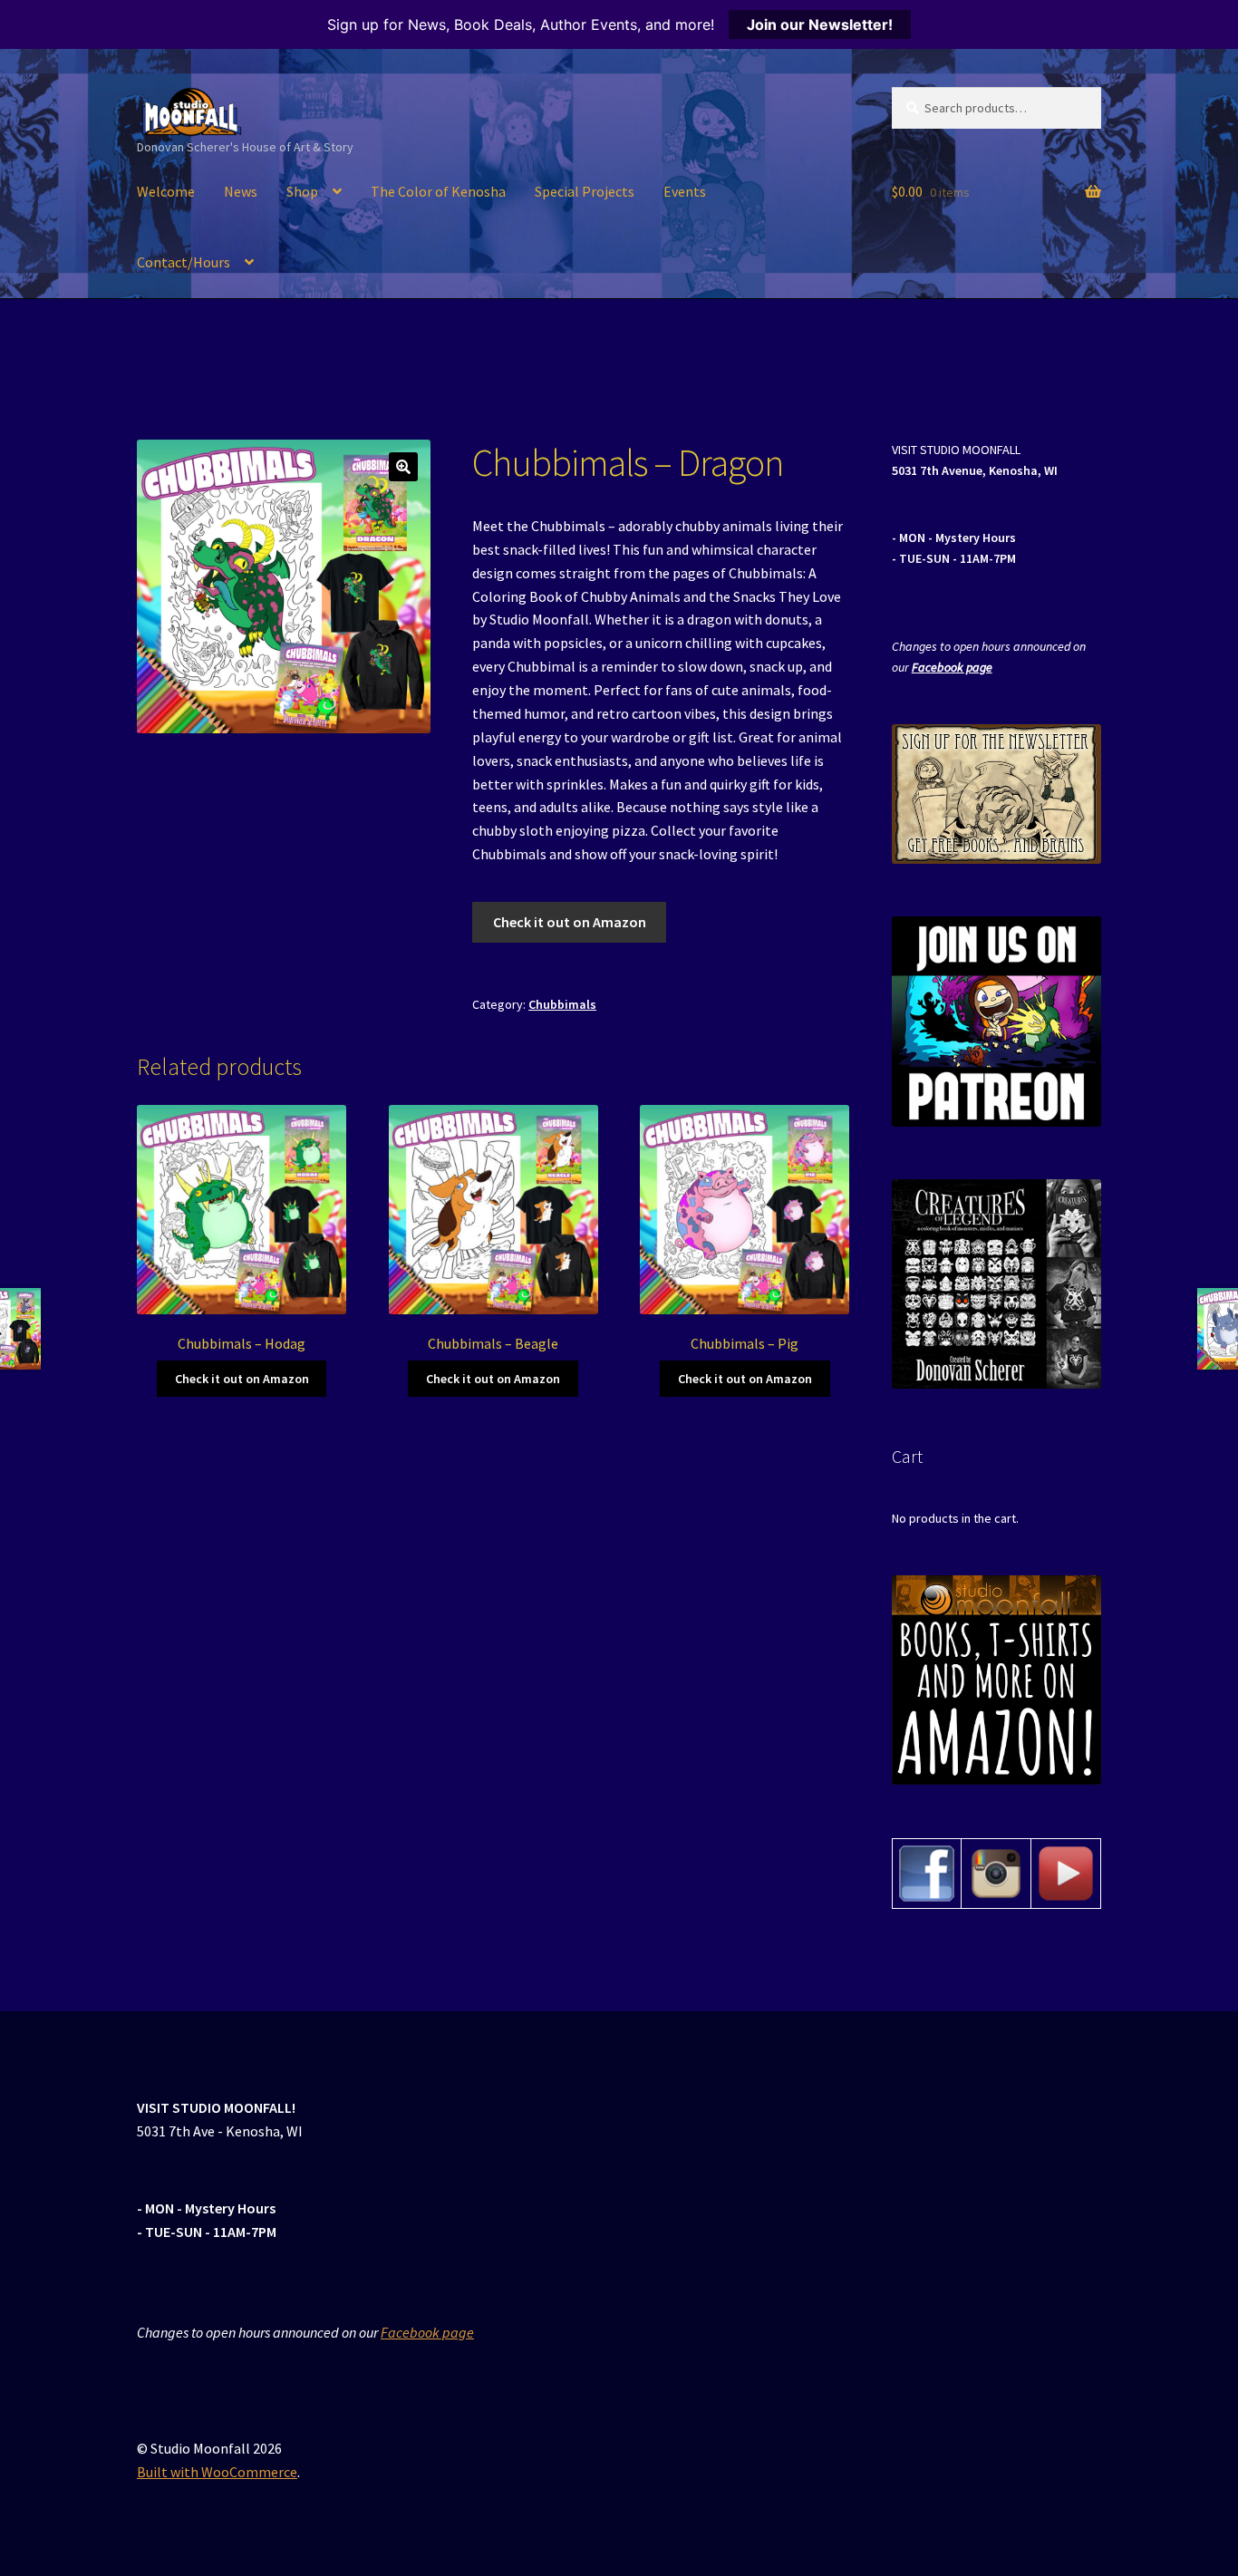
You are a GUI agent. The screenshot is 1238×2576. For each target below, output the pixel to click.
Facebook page (952, 667)
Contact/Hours (184, 262)
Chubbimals (562, 1004)
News (241, 191)
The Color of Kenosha (438, 191)
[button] (403, 467)
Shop (302, 191)
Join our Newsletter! (820, 24)
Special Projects (585, 191)
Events (685, 191)
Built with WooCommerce (217, 2472)
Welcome (166, 191)
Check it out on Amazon (570, 922)
